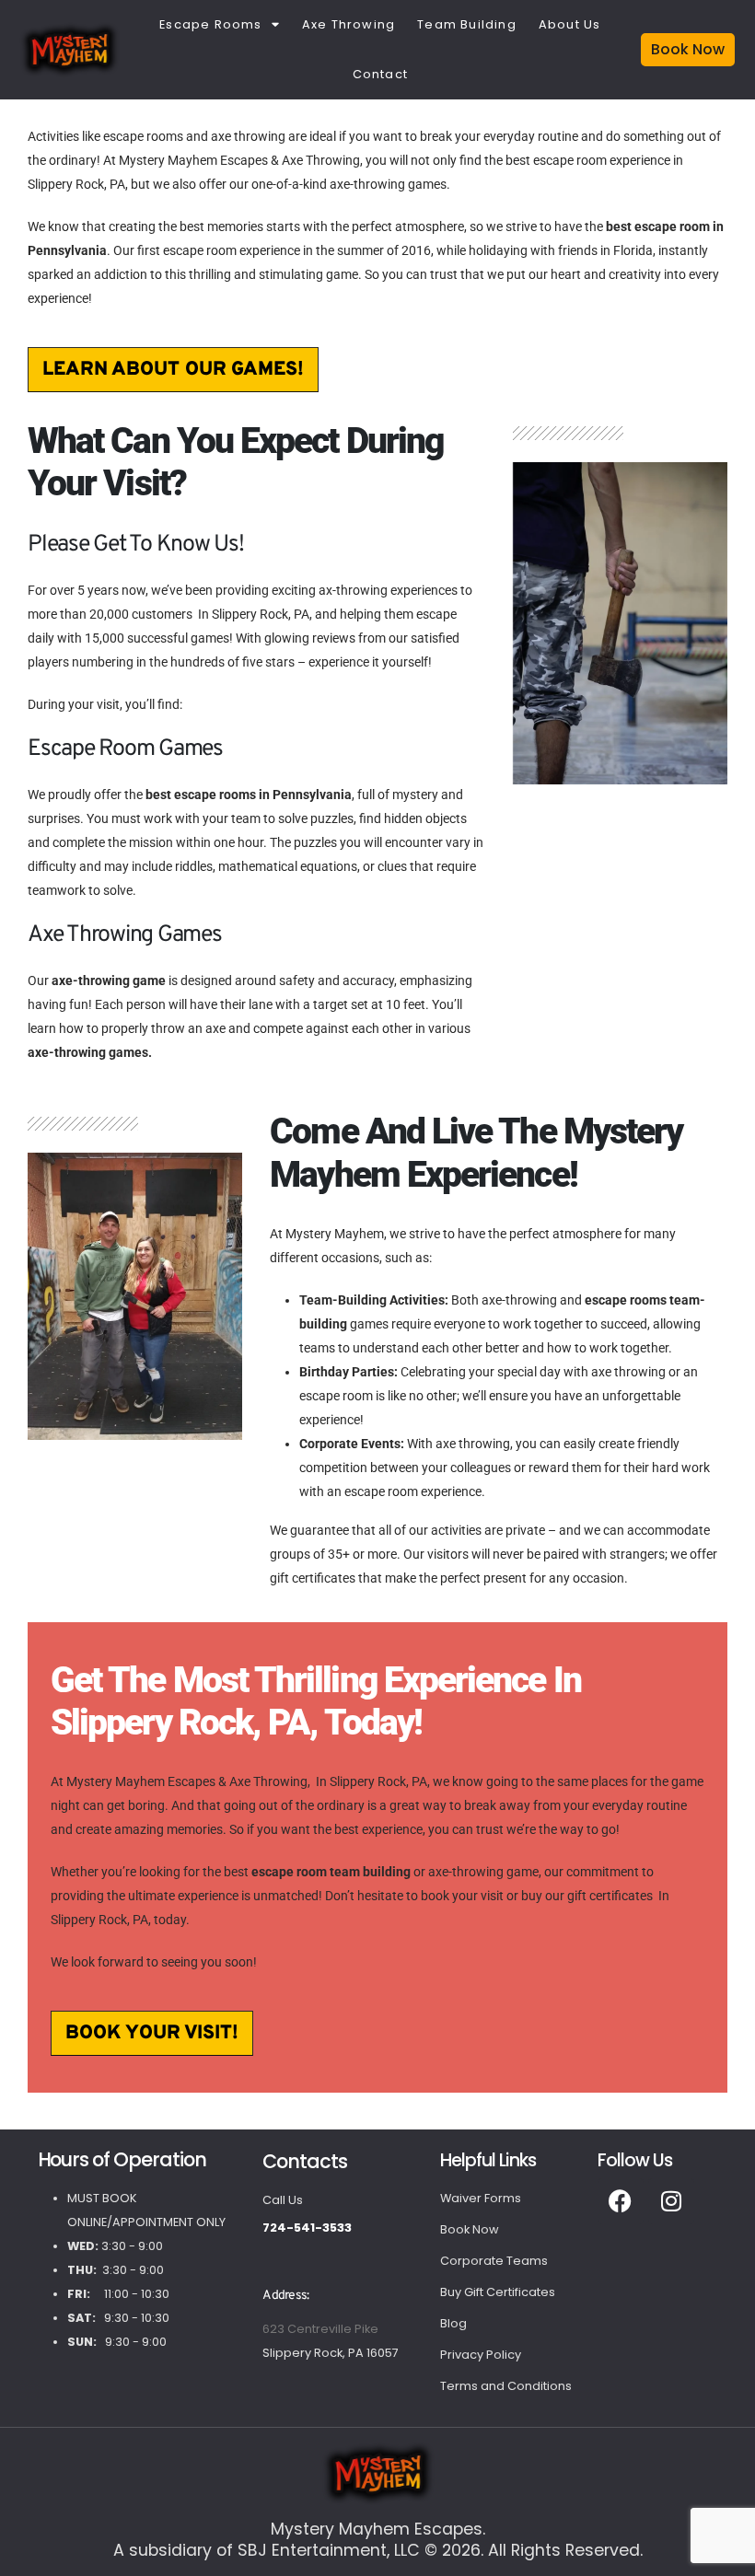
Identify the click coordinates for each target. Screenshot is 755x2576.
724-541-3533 (307, 2228)
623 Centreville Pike (320, 2329)
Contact (380, 74)
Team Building (467, 24)
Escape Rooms (210, 24)
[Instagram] (671, 2201)
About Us (570, 24)
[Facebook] (621, 2201)
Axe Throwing (348, 24)
